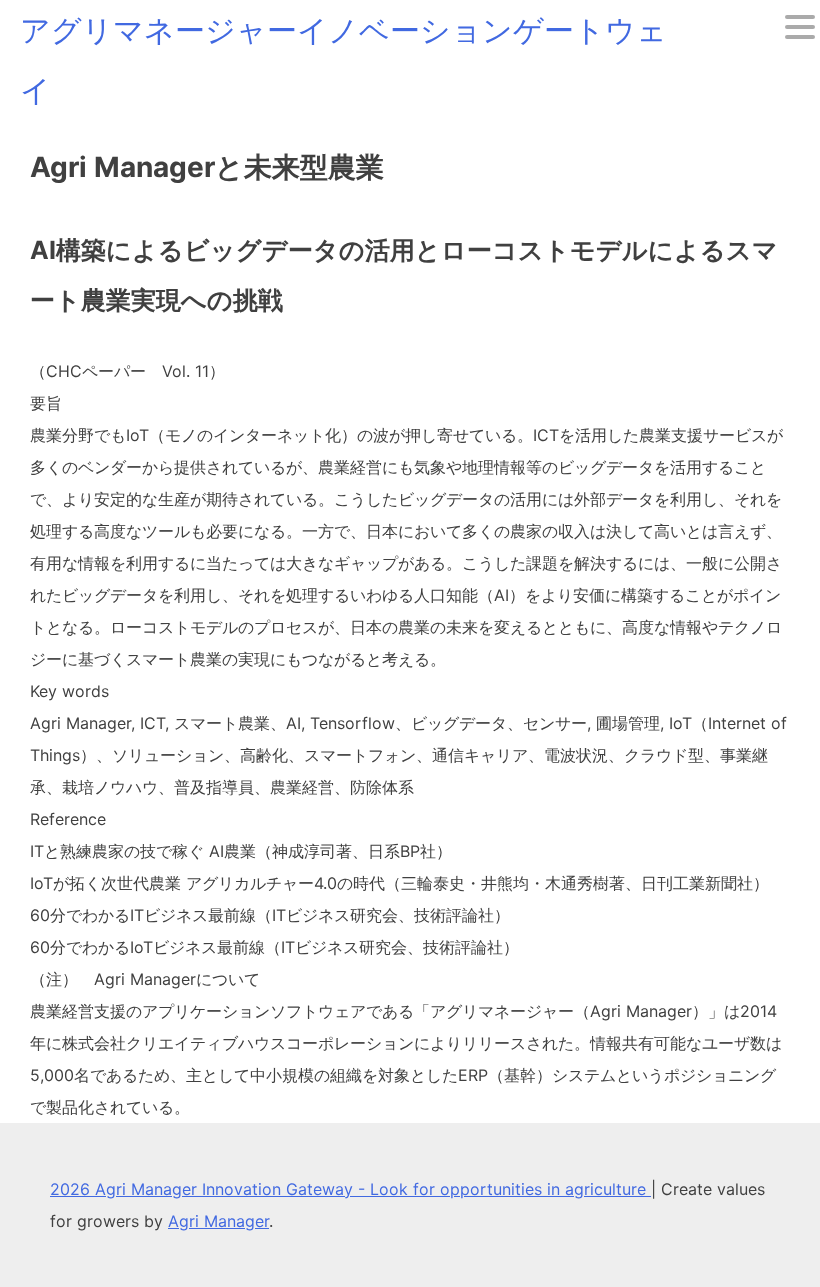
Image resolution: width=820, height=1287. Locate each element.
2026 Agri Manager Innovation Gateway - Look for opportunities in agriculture (350, 1189)
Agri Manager (218, 1221)
